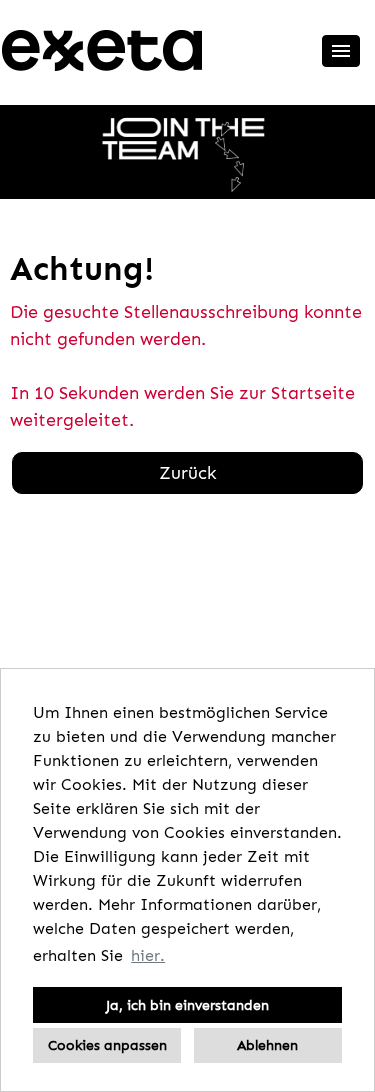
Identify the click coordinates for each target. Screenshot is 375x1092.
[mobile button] (341, 51)
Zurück (188, 473)
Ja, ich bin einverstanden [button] (187, 1005)
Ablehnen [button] (267, 1045)
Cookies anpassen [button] (107, 1045)
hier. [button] (148, 955)
